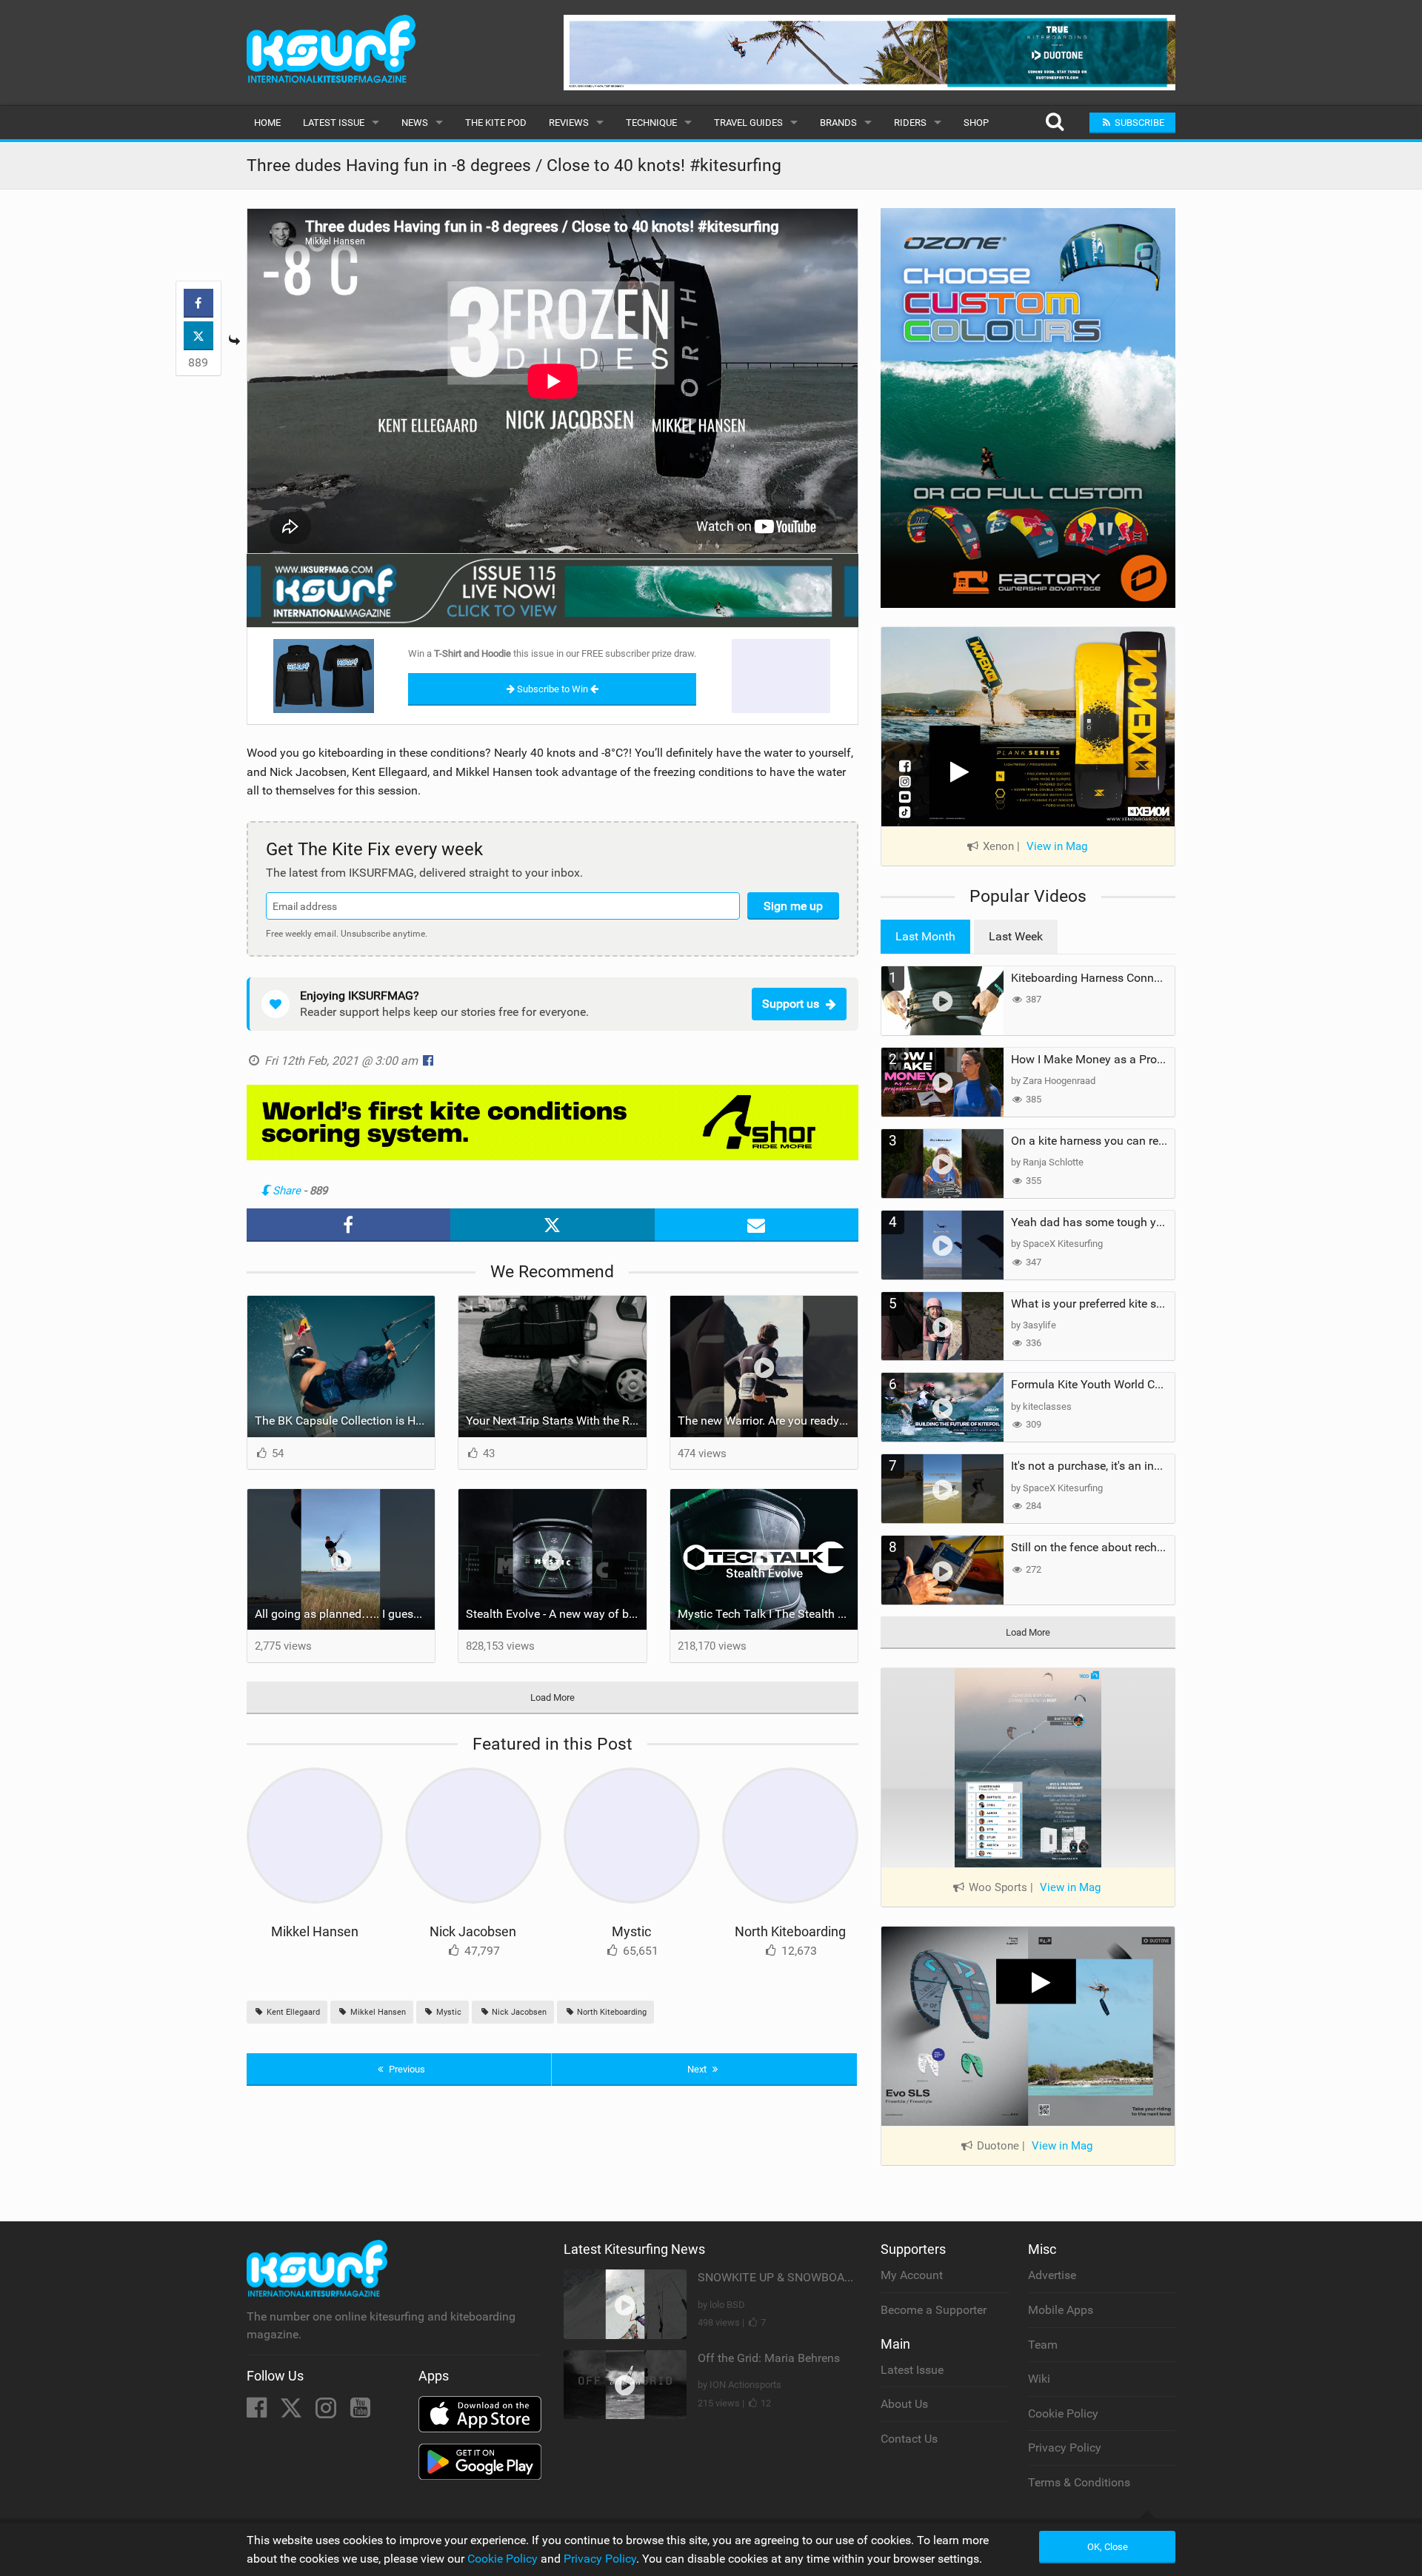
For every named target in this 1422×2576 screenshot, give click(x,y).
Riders (910, 123)
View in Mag (1057, 846)
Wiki (1039, 2379)
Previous (406, 2069)
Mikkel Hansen (315, 1931)
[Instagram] (327, 2412)
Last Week (1016, 936)
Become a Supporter (934, 2310)
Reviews (569, 123)
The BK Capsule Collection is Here (343, 1421)
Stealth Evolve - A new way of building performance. (556, 1614)
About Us (904, 2404)
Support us (791, 1004)
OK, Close (1108, 2547)
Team (1043, 2345)
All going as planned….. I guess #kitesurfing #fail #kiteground (345, 1614)
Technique (651, 123)
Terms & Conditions (1079, 2482)
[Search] (1054, 123)
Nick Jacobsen (473, 1931)
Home (267, 123)
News (415, 123)
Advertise (1052, 2275)
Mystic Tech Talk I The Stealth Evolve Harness (768, 1614)
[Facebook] (258, 2412)
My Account (912, 2275)
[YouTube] (360, 2412)
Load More (553, 1697)
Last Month (925, 936)
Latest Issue (334, 123)
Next (698, 2069)
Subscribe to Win (553, 689)
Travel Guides (748, 123)
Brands (838, 123)
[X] (293, 2412)
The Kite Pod (496, 123)
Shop (976, 123)
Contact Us (909, 2439)
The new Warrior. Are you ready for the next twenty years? (768, 1421)
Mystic (631, 1931)
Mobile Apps (1061, 2310)
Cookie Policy (1063, 2413)
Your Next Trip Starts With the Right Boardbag (556, 1421)
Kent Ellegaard (292, 2012)
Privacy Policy (1065, 2448)
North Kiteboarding (790, 1931)
